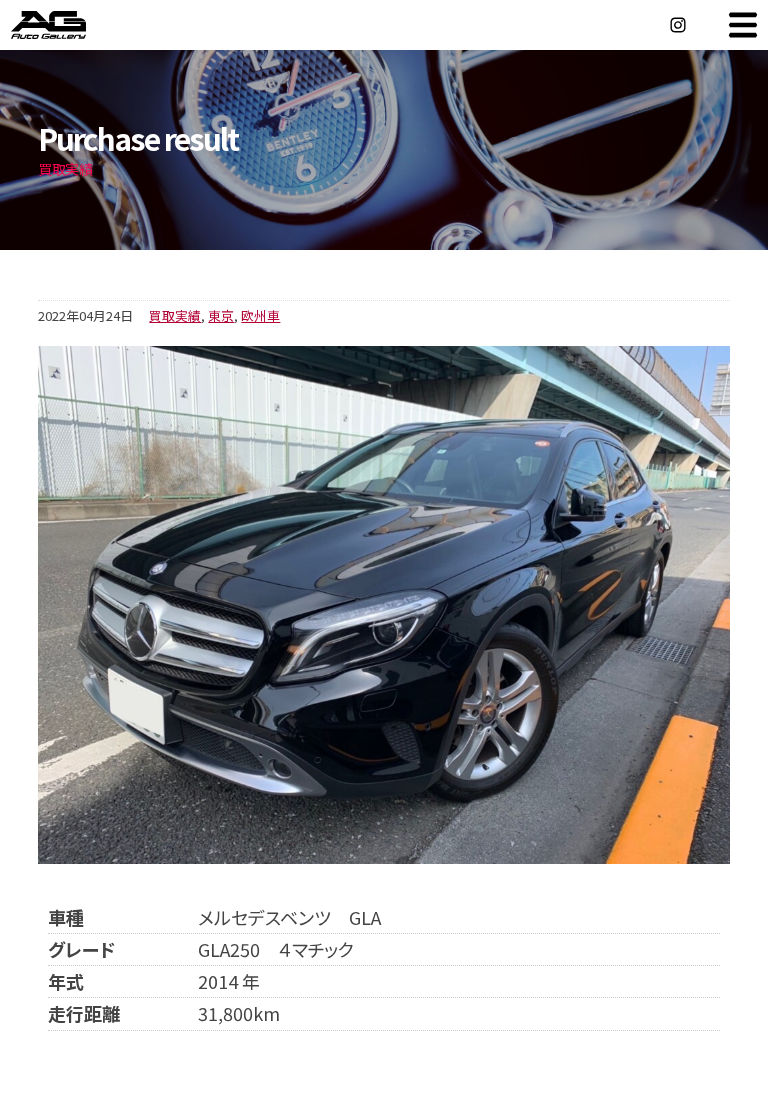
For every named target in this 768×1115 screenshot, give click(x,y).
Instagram (678, 25)
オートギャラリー (70, 25)
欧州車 (260, 315)
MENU (743, 25)
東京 (221, 315)
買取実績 (175, 315)
